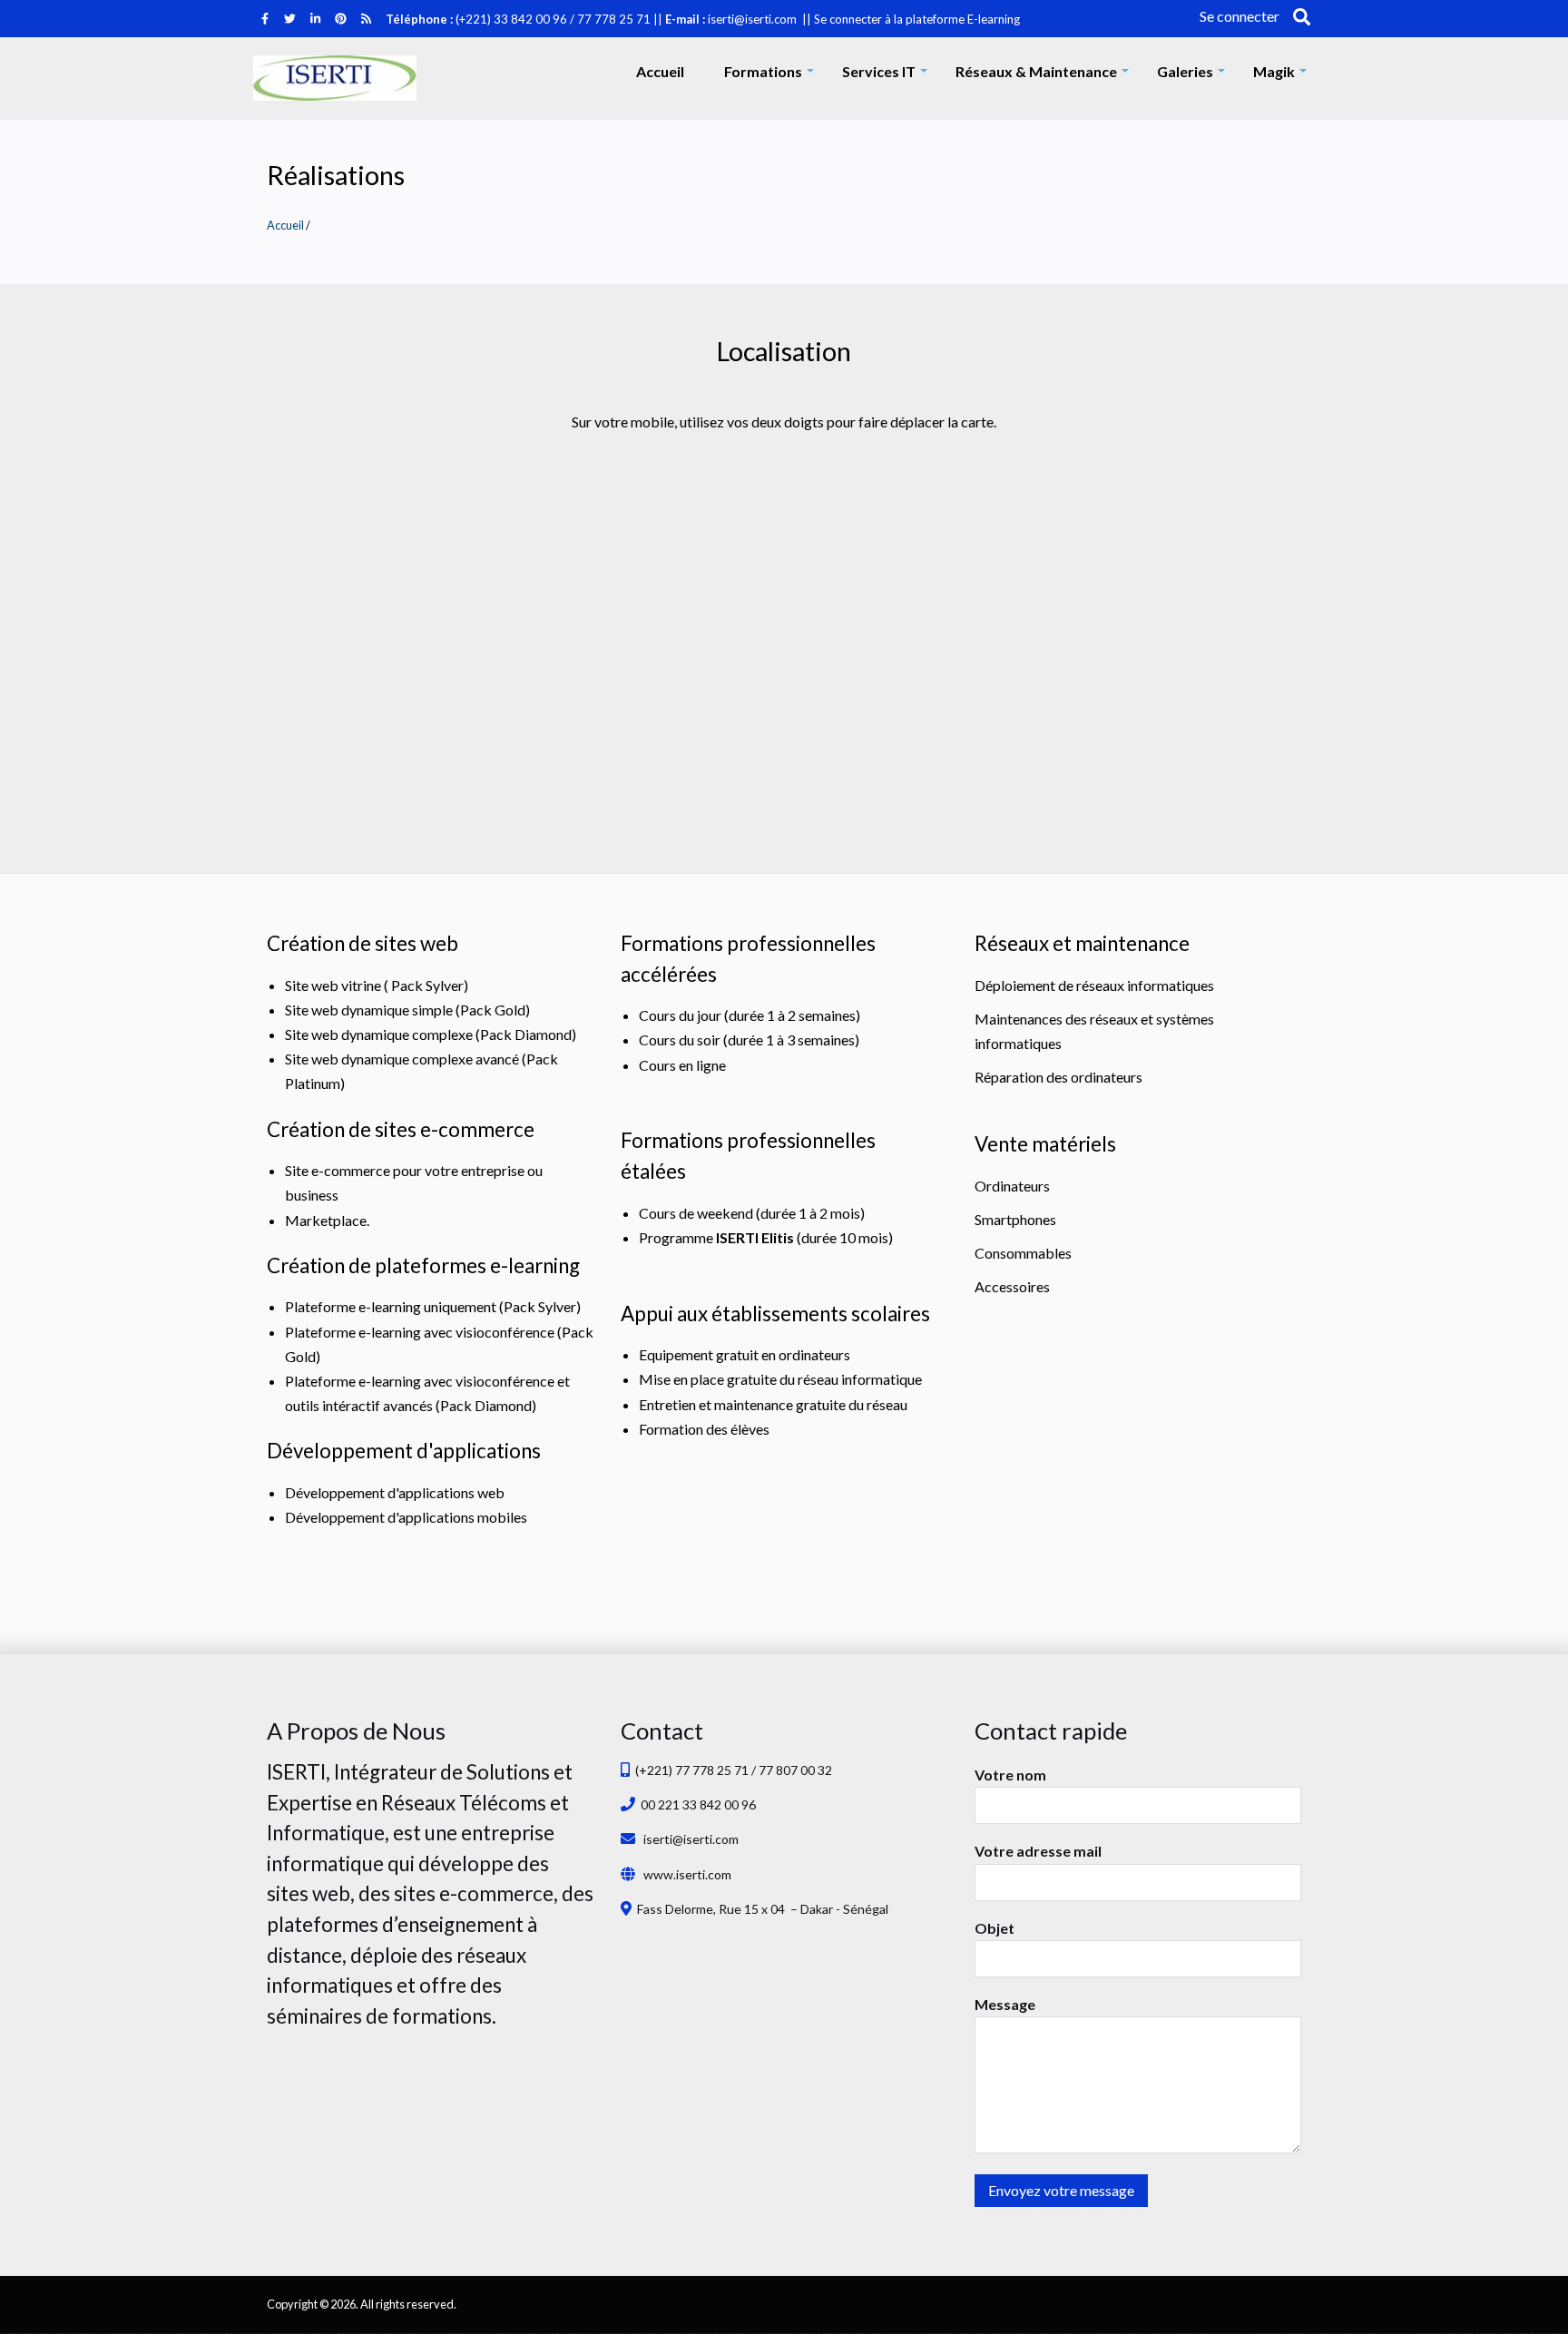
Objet (995, 1928)
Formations (772, 75)
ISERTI (447, 78)
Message (1005, 2004)
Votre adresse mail (1038, 1851)
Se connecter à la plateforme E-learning (917, 19)
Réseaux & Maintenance (1045, 75)
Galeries (1194, 75)
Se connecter (1240, 16)
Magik (1283, 75)
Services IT (888, 75)
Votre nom (1010, 1775)
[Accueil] (335, 78)
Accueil (660, 71)
